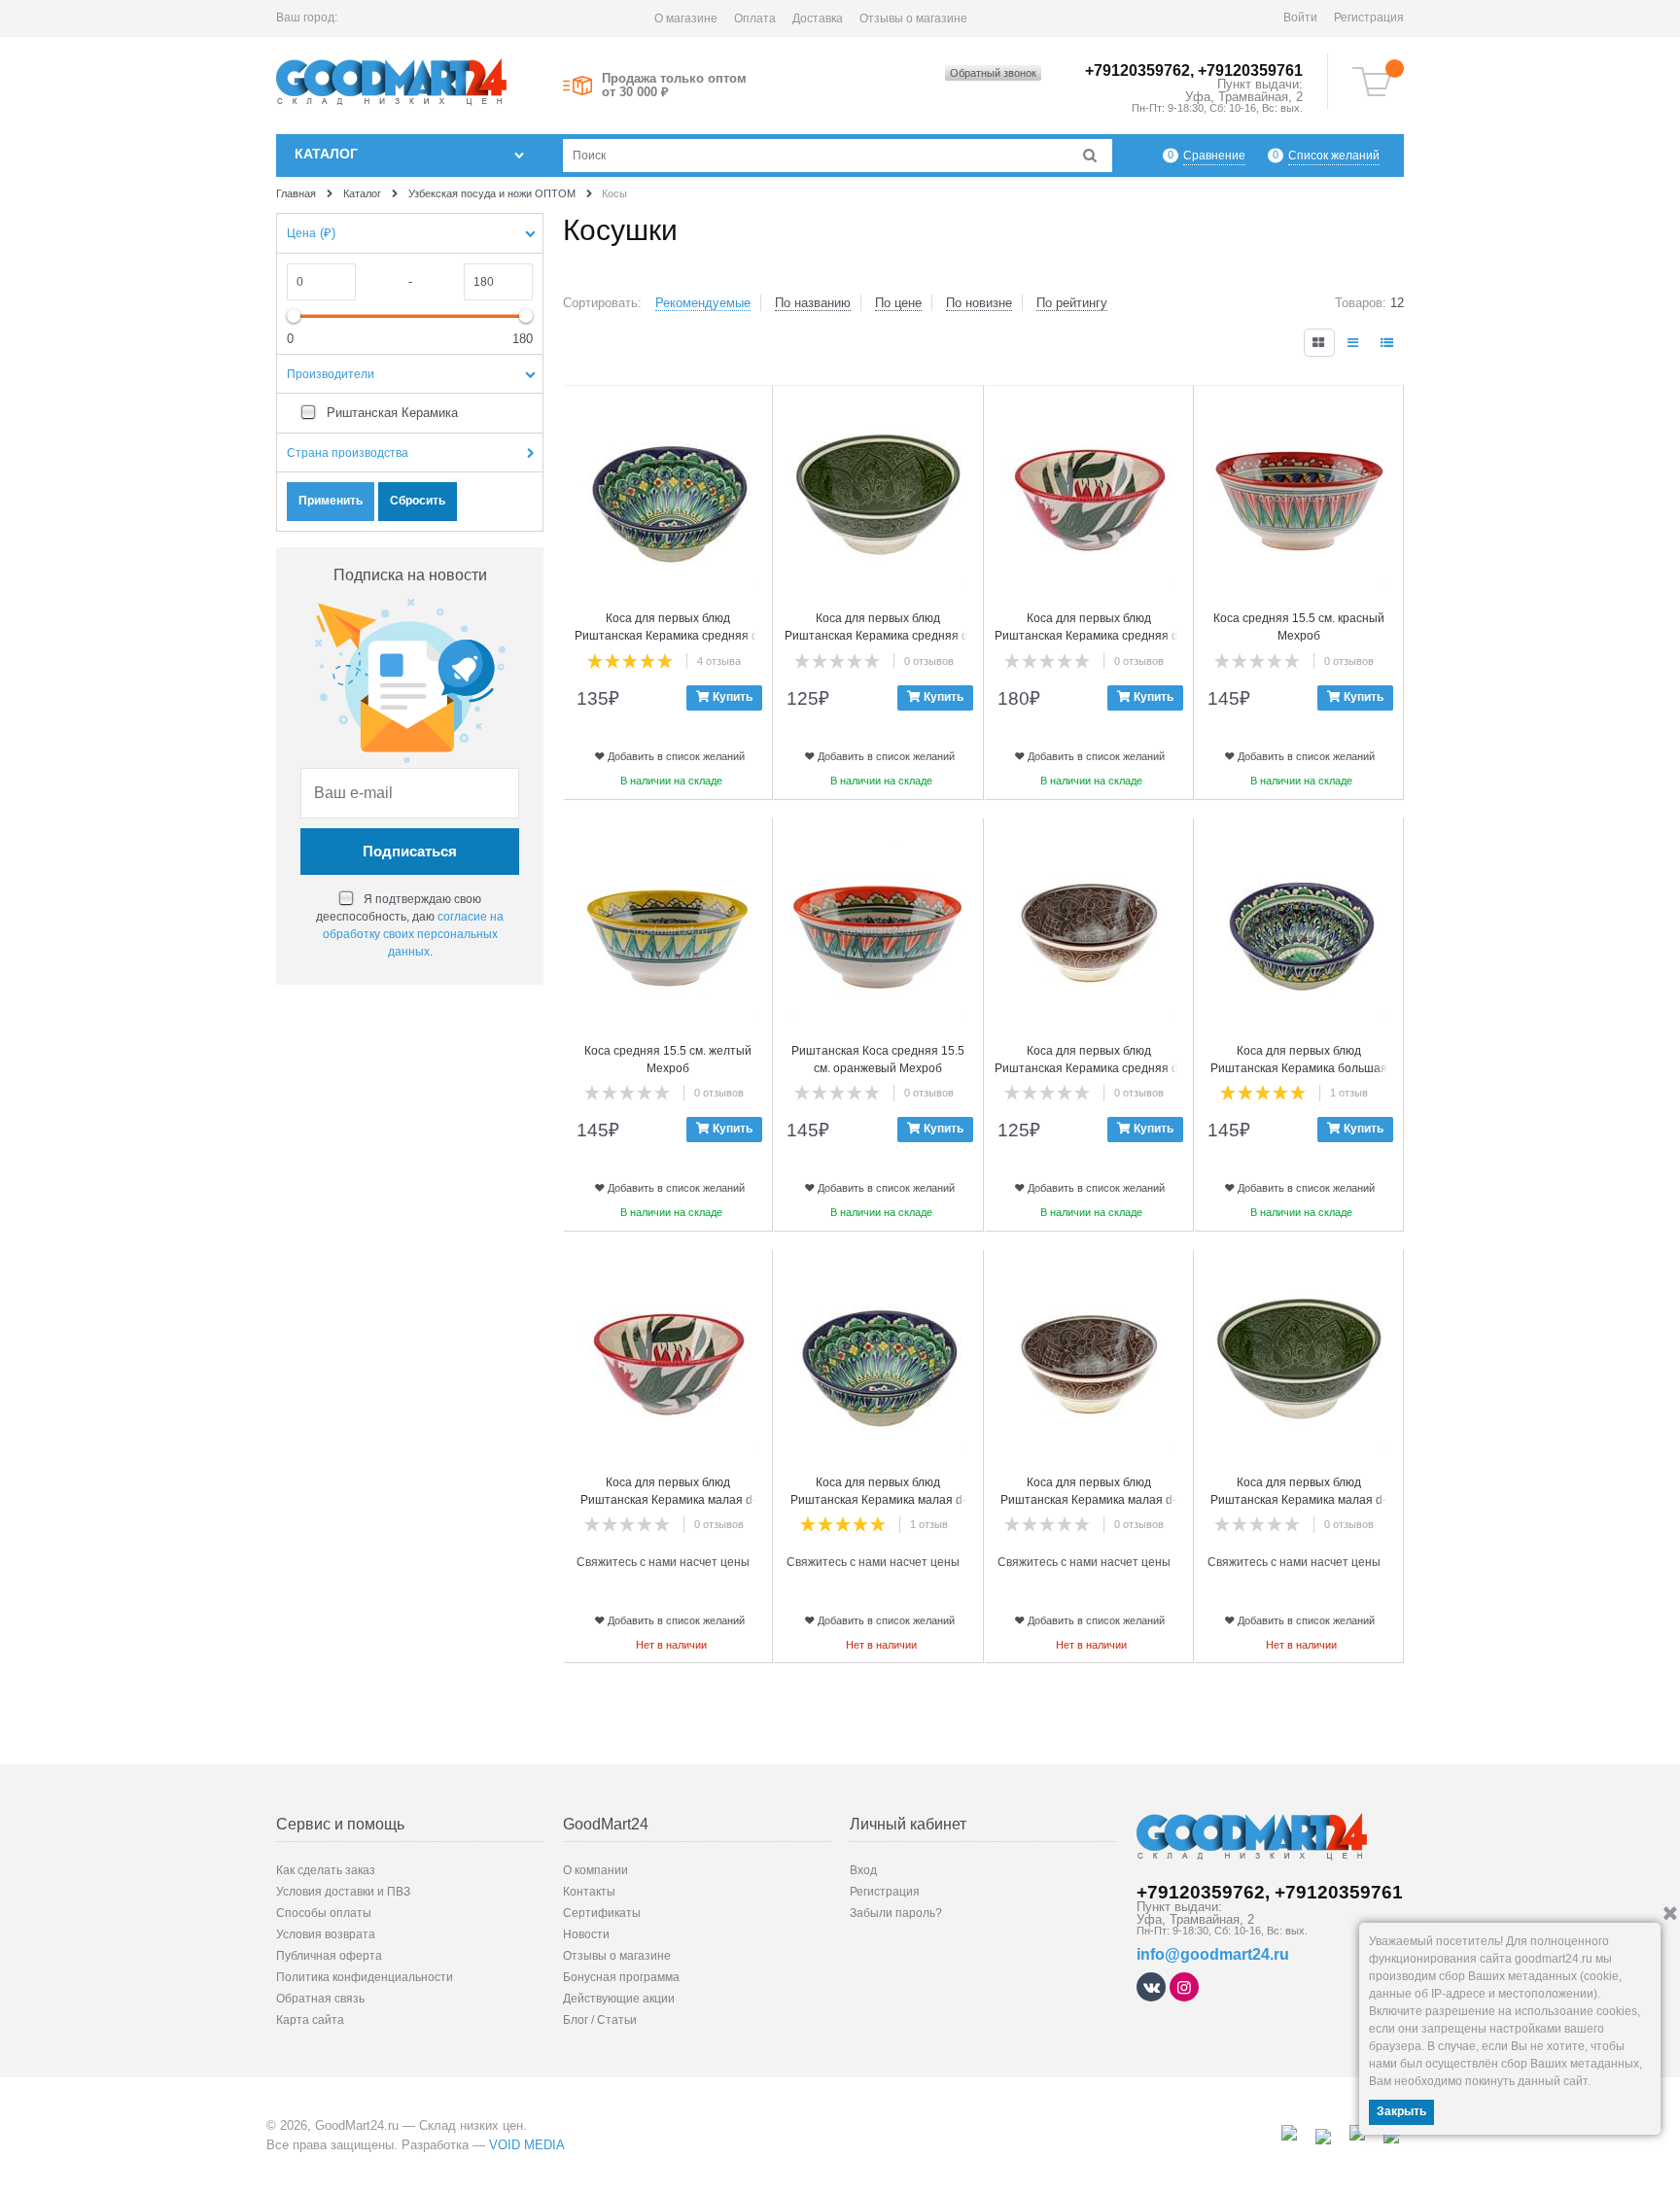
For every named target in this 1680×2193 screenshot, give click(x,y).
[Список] (1354, 343)
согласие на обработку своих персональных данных (414, 934)
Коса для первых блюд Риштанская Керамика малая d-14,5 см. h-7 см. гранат (668, 1500)
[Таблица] (1388, 343)
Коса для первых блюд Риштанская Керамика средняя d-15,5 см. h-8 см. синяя (668, 636)
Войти (1300, 17)
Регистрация (1369, 17)
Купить (733, 697)
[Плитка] (1319, 343)
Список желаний (1334, 156)
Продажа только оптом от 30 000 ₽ (674, 86)
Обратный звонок (993, 73)
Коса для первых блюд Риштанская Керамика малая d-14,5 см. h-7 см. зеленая (1298, 1500)
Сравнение (1214, 156)
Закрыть (1401, 2111)
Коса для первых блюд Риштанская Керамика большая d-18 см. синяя (1299, 1068)
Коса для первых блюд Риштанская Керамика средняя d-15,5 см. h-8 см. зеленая (878, 636)
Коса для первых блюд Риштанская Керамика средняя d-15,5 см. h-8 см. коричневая (1088, 1068)
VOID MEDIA (527, 2145)
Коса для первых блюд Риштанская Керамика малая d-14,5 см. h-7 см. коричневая (1088, 1500)
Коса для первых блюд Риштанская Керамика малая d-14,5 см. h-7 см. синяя (878, 1500)
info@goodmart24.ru (1213, 1954)
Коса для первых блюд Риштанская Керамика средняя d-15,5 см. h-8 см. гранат (1088, 636)
